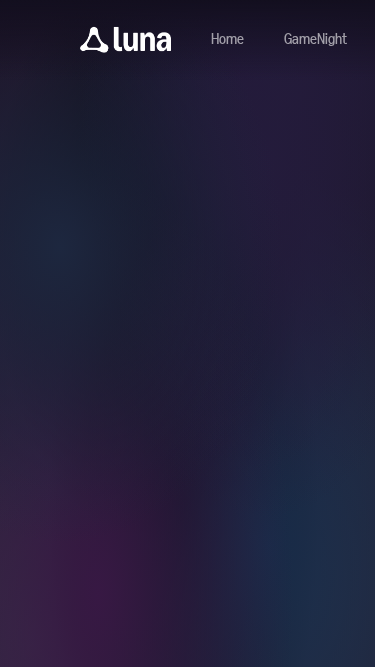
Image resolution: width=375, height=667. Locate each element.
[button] (125, 40)
